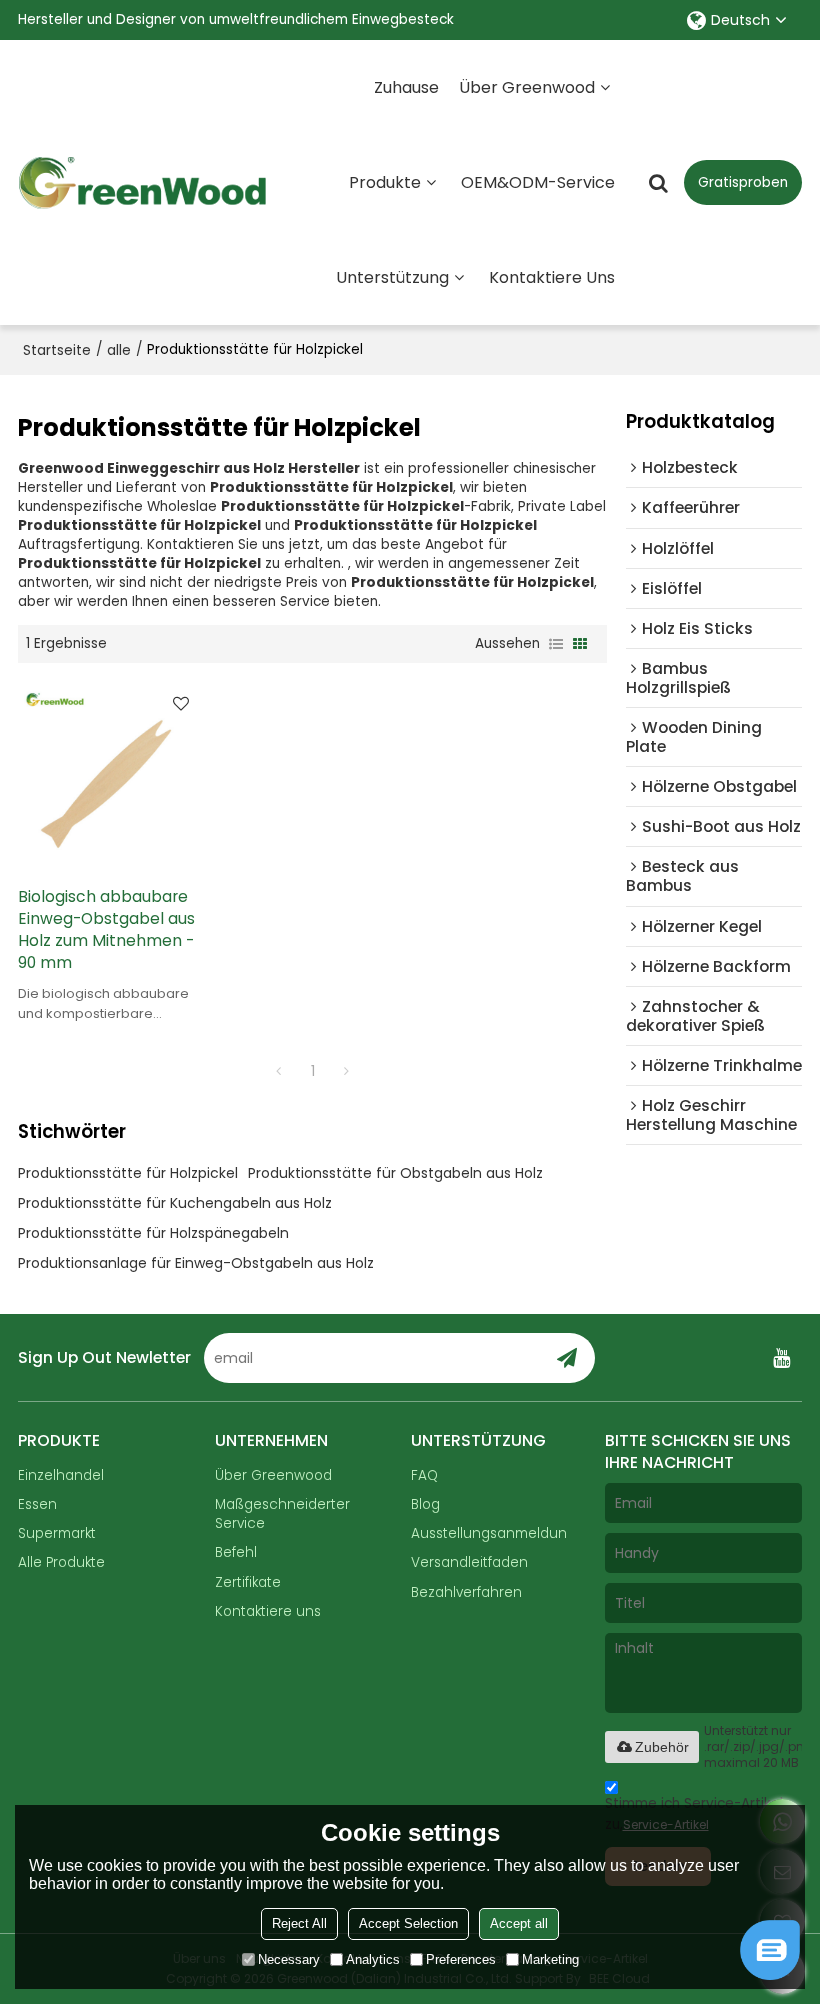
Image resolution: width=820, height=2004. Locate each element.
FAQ (424, 1475)
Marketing (550, 1959)
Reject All (299, 1923)
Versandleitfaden (469, 1562)
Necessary (289, 1959)
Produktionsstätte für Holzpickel (128, 1173)
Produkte (385, 182)
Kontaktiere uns (552, 277)
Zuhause (406, 87)
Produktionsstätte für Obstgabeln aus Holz (395, 1173)
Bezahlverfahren (466, 1592)
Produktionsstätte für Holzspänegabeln (153, 1233)
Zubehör (662, 1747)
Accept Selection (408, 1923)
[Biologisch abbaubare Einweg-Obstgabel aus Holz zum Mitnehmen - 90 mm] (109, 774)
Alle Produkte (61, 1562)
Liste (556, 644)
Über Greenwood (527, 87)
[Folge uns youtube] (782, 1358)
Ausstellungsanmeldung (493, 1533)
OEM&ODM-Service (538, 182)
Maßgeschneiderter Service (282, 1514)
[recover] (770, 1974)
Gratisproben (743, 182)
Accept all (519, 1923)
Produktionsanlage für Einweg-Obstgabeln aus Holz (196, 1263)
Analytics (373, 1959)
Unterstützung (392, 277)
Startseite (57, 350)
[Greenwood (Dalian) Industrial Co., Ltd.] (143, 183)
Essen (37, 1504)
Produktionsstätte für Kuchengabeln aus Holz (175, 1203)
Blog (425, 1504)
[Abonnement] (566, 1358)
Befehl (236, 1552)
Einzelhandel (61, 1475)
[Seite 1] (279, 1071)
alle (119, 350)
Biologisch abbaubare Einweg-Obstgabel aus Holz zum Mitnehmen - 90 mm (106, 929)
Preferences (461, 1959)
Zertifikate (248, 1582)
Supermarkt (57, 1533)
